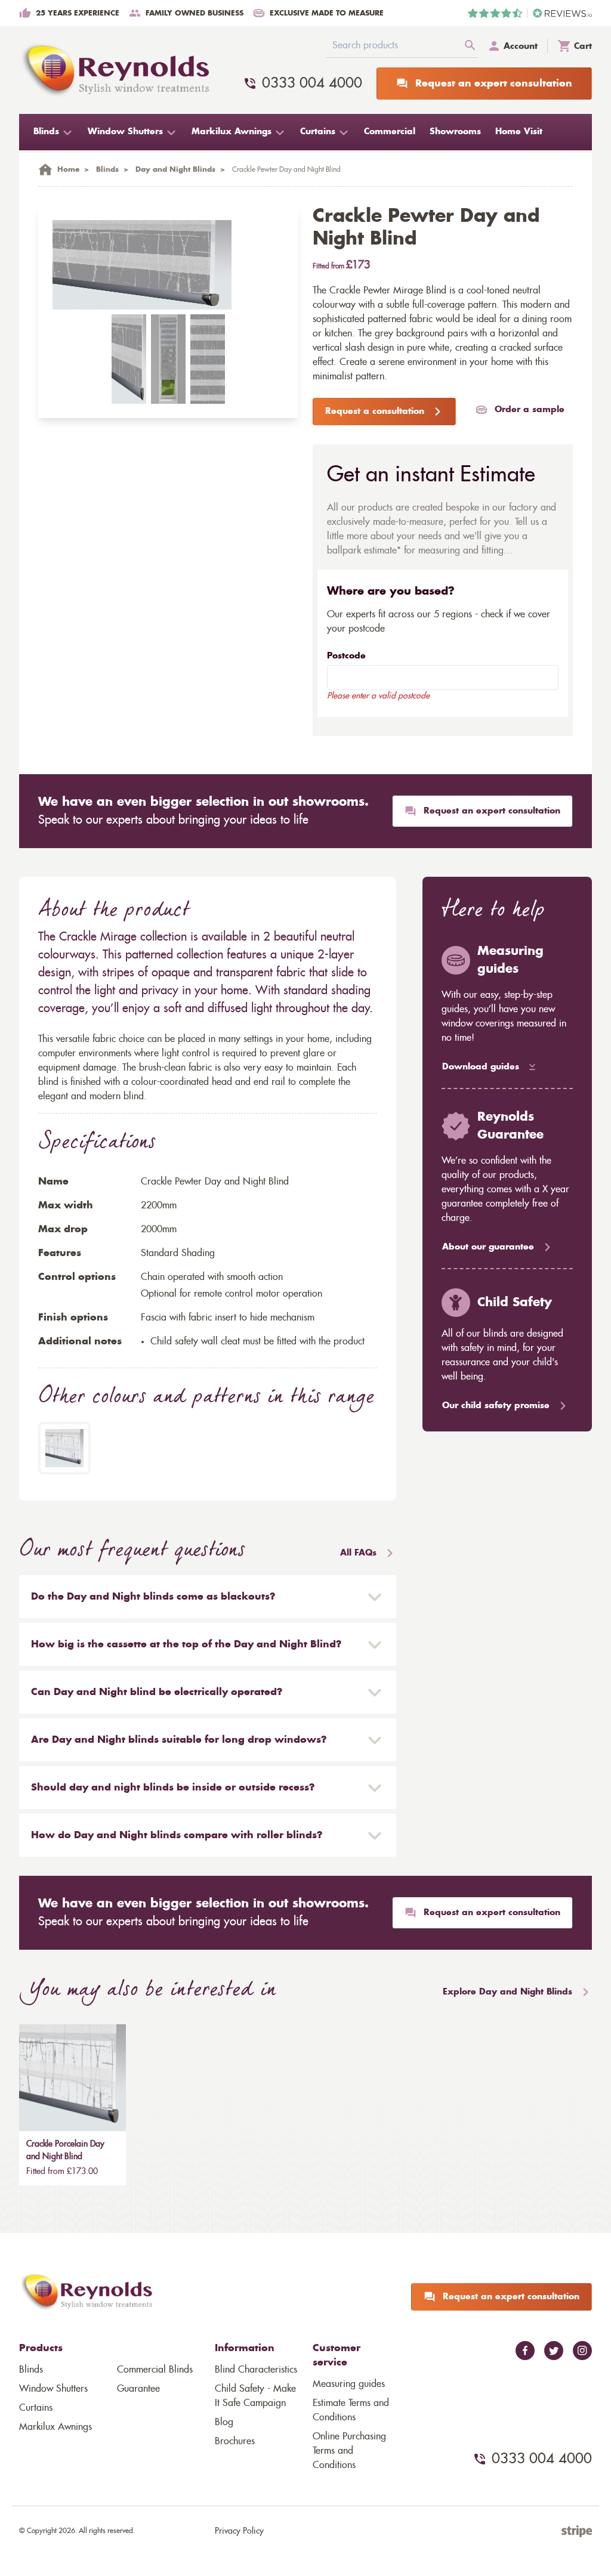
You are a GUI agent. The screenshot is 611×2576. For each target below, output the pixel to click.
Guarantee (138, 2389)
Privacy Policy (239, 2531)
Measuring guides (349, 2384)
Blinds (31, 2370)
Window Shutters (53, 2389)
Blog (224, 2422)
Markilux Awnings (55, 2427)
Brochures (235, 2441)
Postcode (346, 656)
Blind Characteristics (256, 2370)
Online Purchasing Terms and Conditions (349, 2451)
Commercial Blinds (155, 2370)
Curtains (36, 2408)
